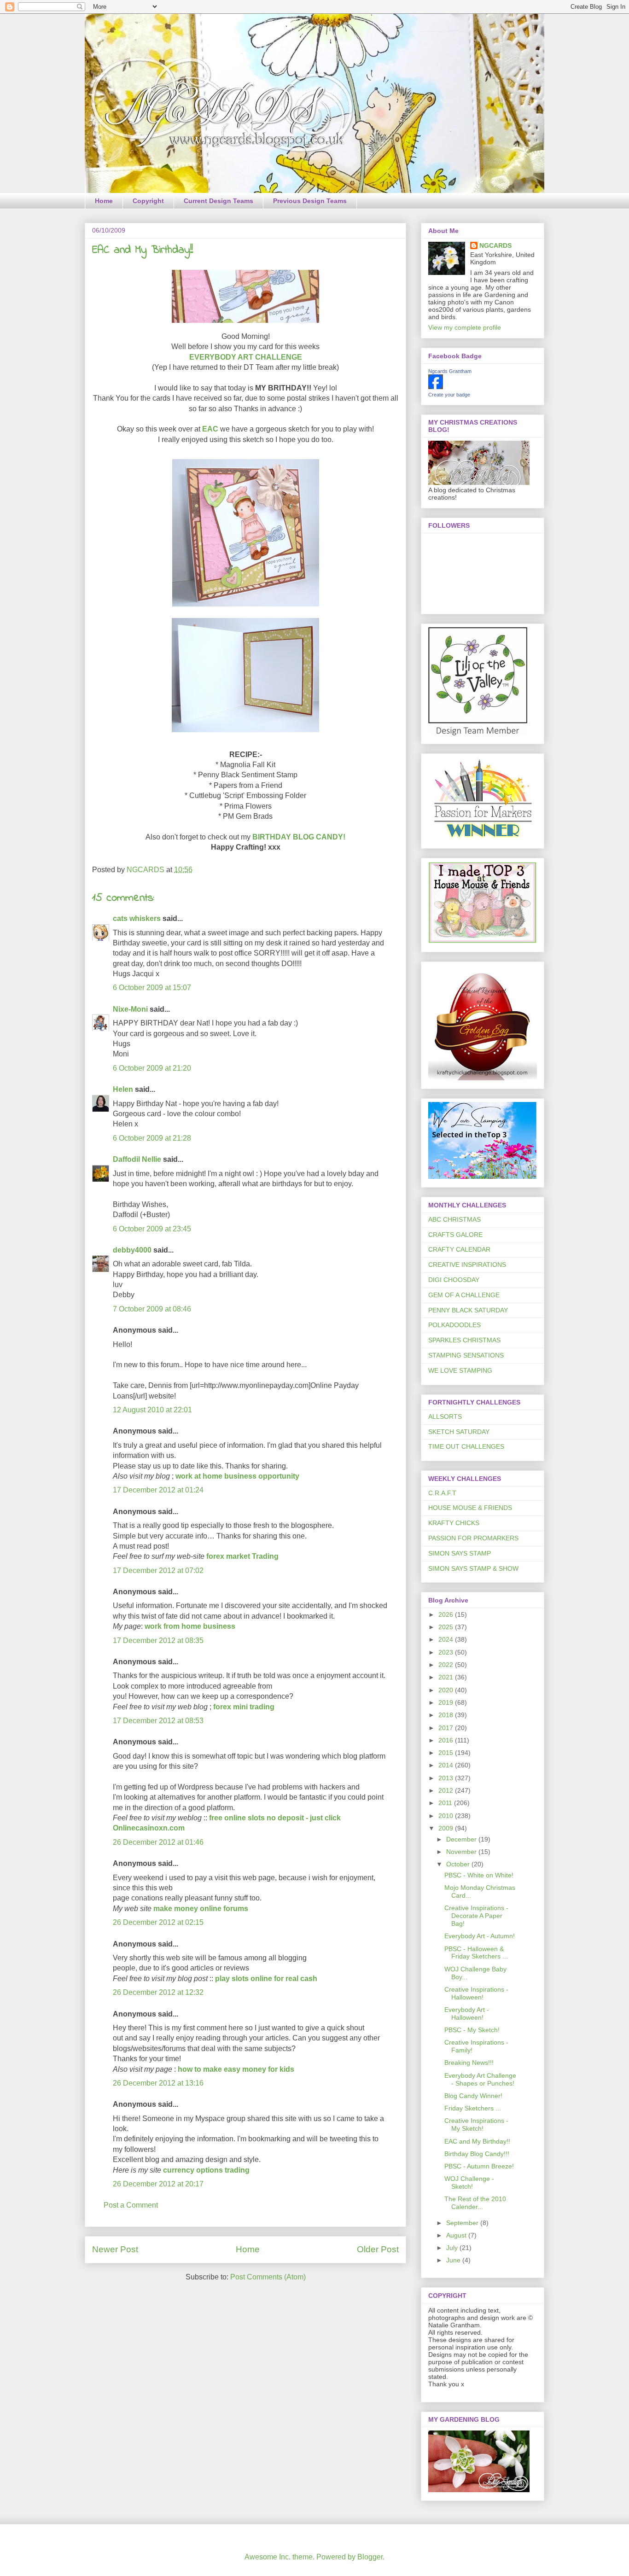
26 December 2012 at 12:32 (158, 1992)
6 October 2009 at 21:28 (152, 1138)
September (463, 2223)
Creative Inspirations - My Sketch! (476, 2124)
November (462, 1852)
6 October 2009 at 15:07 (152, 988)
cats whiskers (137, 918)
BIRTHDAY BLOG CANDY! (299, 837)
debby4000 (132, 1250)
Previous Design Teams (310, 201)
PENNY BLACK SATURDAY (468, 1310)
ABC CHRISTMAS (454, 1219)
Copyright (148, 201)
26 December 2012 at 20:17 (158, 2184)
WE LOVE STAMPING (460, 1370)
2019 (447, 1702)
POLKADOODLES (454, 1325)
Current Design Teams (218, 201)
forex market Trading (242, 1556)
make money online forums (201, 1909)
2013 (447, 1778)
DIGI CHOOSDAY (454, 1280)
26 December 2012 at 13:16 (158, 2083)
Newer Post (115, 2249)
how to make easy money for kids (236, 2069)
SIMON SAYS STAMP (460, 1553)
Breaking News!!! (469, 2063)
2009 (447, 1828)
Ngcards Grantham (450, 371)
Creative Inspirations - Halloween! (476, 1993)
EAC (210, 429)
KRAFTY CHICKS (454, 1523)
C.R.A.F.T (442, 1493)
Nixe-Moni (130, 1009)
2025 (447, 1627)
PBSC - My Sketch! (472, 2030)
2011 (446, 1803)
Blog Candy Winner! (473, 2096)
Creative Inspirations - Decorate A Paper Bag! (476, 1916)
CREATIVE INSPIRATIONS (467, 1265)
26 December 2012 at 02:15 (158, 1922)
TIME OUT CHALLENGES (466, 1446)
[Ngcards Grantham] (436, 387)
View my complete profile (465, 327)
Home (104, 201)
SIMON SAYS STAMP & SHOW (473, 1568)
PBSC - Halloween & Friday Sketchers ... (476, 1953)
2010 (447, 1816)
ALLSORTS (445, 1416)
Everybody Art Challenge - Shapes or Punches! (480, 2079)
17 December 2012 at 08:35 (158, 1641)
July (453, 2248)
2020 (447, 1690)
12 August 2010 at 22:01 (152, 1410)
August (457, 2235)
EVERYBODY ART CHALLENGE (246, 357)
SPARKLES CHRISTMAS (464, 1340)
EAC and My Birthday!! (477, 2141)
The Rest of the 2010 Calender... (475, 2203)
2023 (447, 1652)
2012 (447, 1790)
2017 (447, 1728)
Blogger (370, 2557)
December (462, 1839)
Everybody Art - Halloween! (467, 2014)
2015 (447, 1753)
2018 (447, 1715)
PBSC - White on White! (479, 1875)
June (454, 2260)
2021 (447, 1677)
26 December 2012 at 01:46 (158, 1842)
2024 (447, 1639)
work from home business (190, 1626)
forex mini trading (244, 1707)
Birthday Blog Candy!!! (477, 2154)
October (459, 1864)
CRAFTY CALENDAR (459, 1249)
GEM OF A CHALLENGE (464, 1295)
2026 (447, 1614)
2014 (447, 1765)
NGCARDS (495, 245)
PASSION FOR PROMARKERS (473, 1538)
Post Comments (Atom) (268, 2277)
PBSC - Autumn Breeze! (479, 2166)
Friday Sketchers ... (473, 2108)
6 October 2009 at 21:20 (152, 1068)
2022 (447, 1665)
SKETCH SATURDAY (459, 1432)
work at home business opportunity (237, 1476)
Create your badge (449, 395)
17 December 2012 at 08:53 (158, 1721)
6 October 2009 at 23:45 (152, 1229)
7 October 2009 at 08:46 (152, 1309)
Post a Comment (131, 2205)
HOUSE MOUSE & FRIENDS (470, 1508)
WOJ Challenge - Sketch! (469, 2183)
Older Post (378, 2249)
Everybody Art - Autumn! (480, 1936)
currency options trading (206, 2170)
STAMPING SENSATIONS (466, 1355)
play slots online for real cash (266, 1979)
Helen (123, 1089)
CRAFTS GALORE (455, 1235)
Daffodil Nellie (137, 1159)
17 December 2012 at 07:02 (158, 1571)
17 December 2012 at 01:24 (158, 1490)
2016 (447, 1740)
